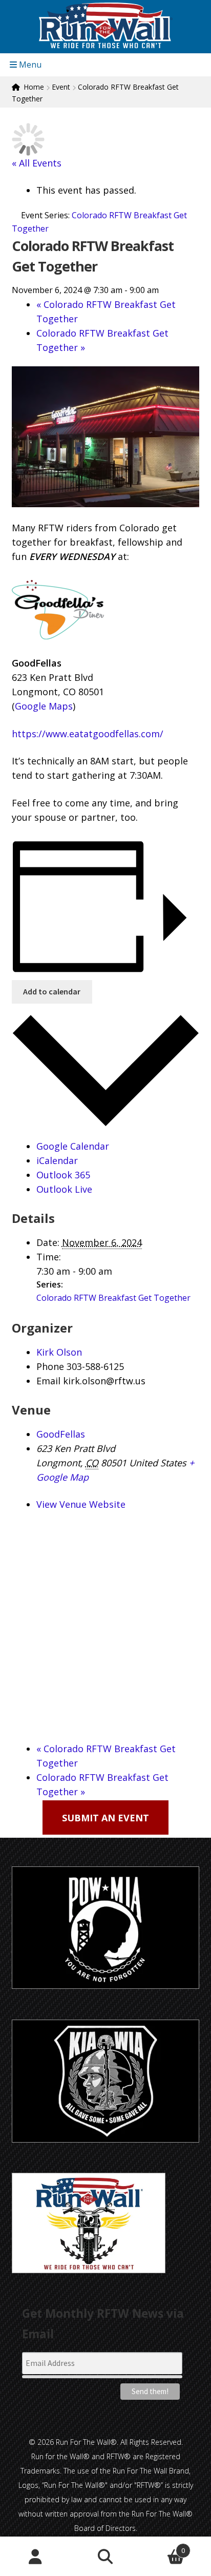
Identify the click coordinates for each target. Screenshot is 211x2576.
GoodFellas (61, 1434)
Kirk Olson (59, 1352)
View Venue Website (81, 1504)
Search (105, 2557)
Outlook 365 (63, 1175)
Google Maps (44, 706)
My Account (35, 2557)
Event (61, 87)
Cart (163, 2547)
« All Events (37, 163)
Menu (29, 65)
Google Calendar (73, 1146)
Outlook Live (64, 1189)
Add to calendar (52, 991)
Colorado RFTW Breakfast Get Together (113, 1298)
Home (34, 87)
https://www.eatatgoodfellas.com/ (88, 734)
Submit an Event (105, 1817)
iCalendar (57, 1160)
